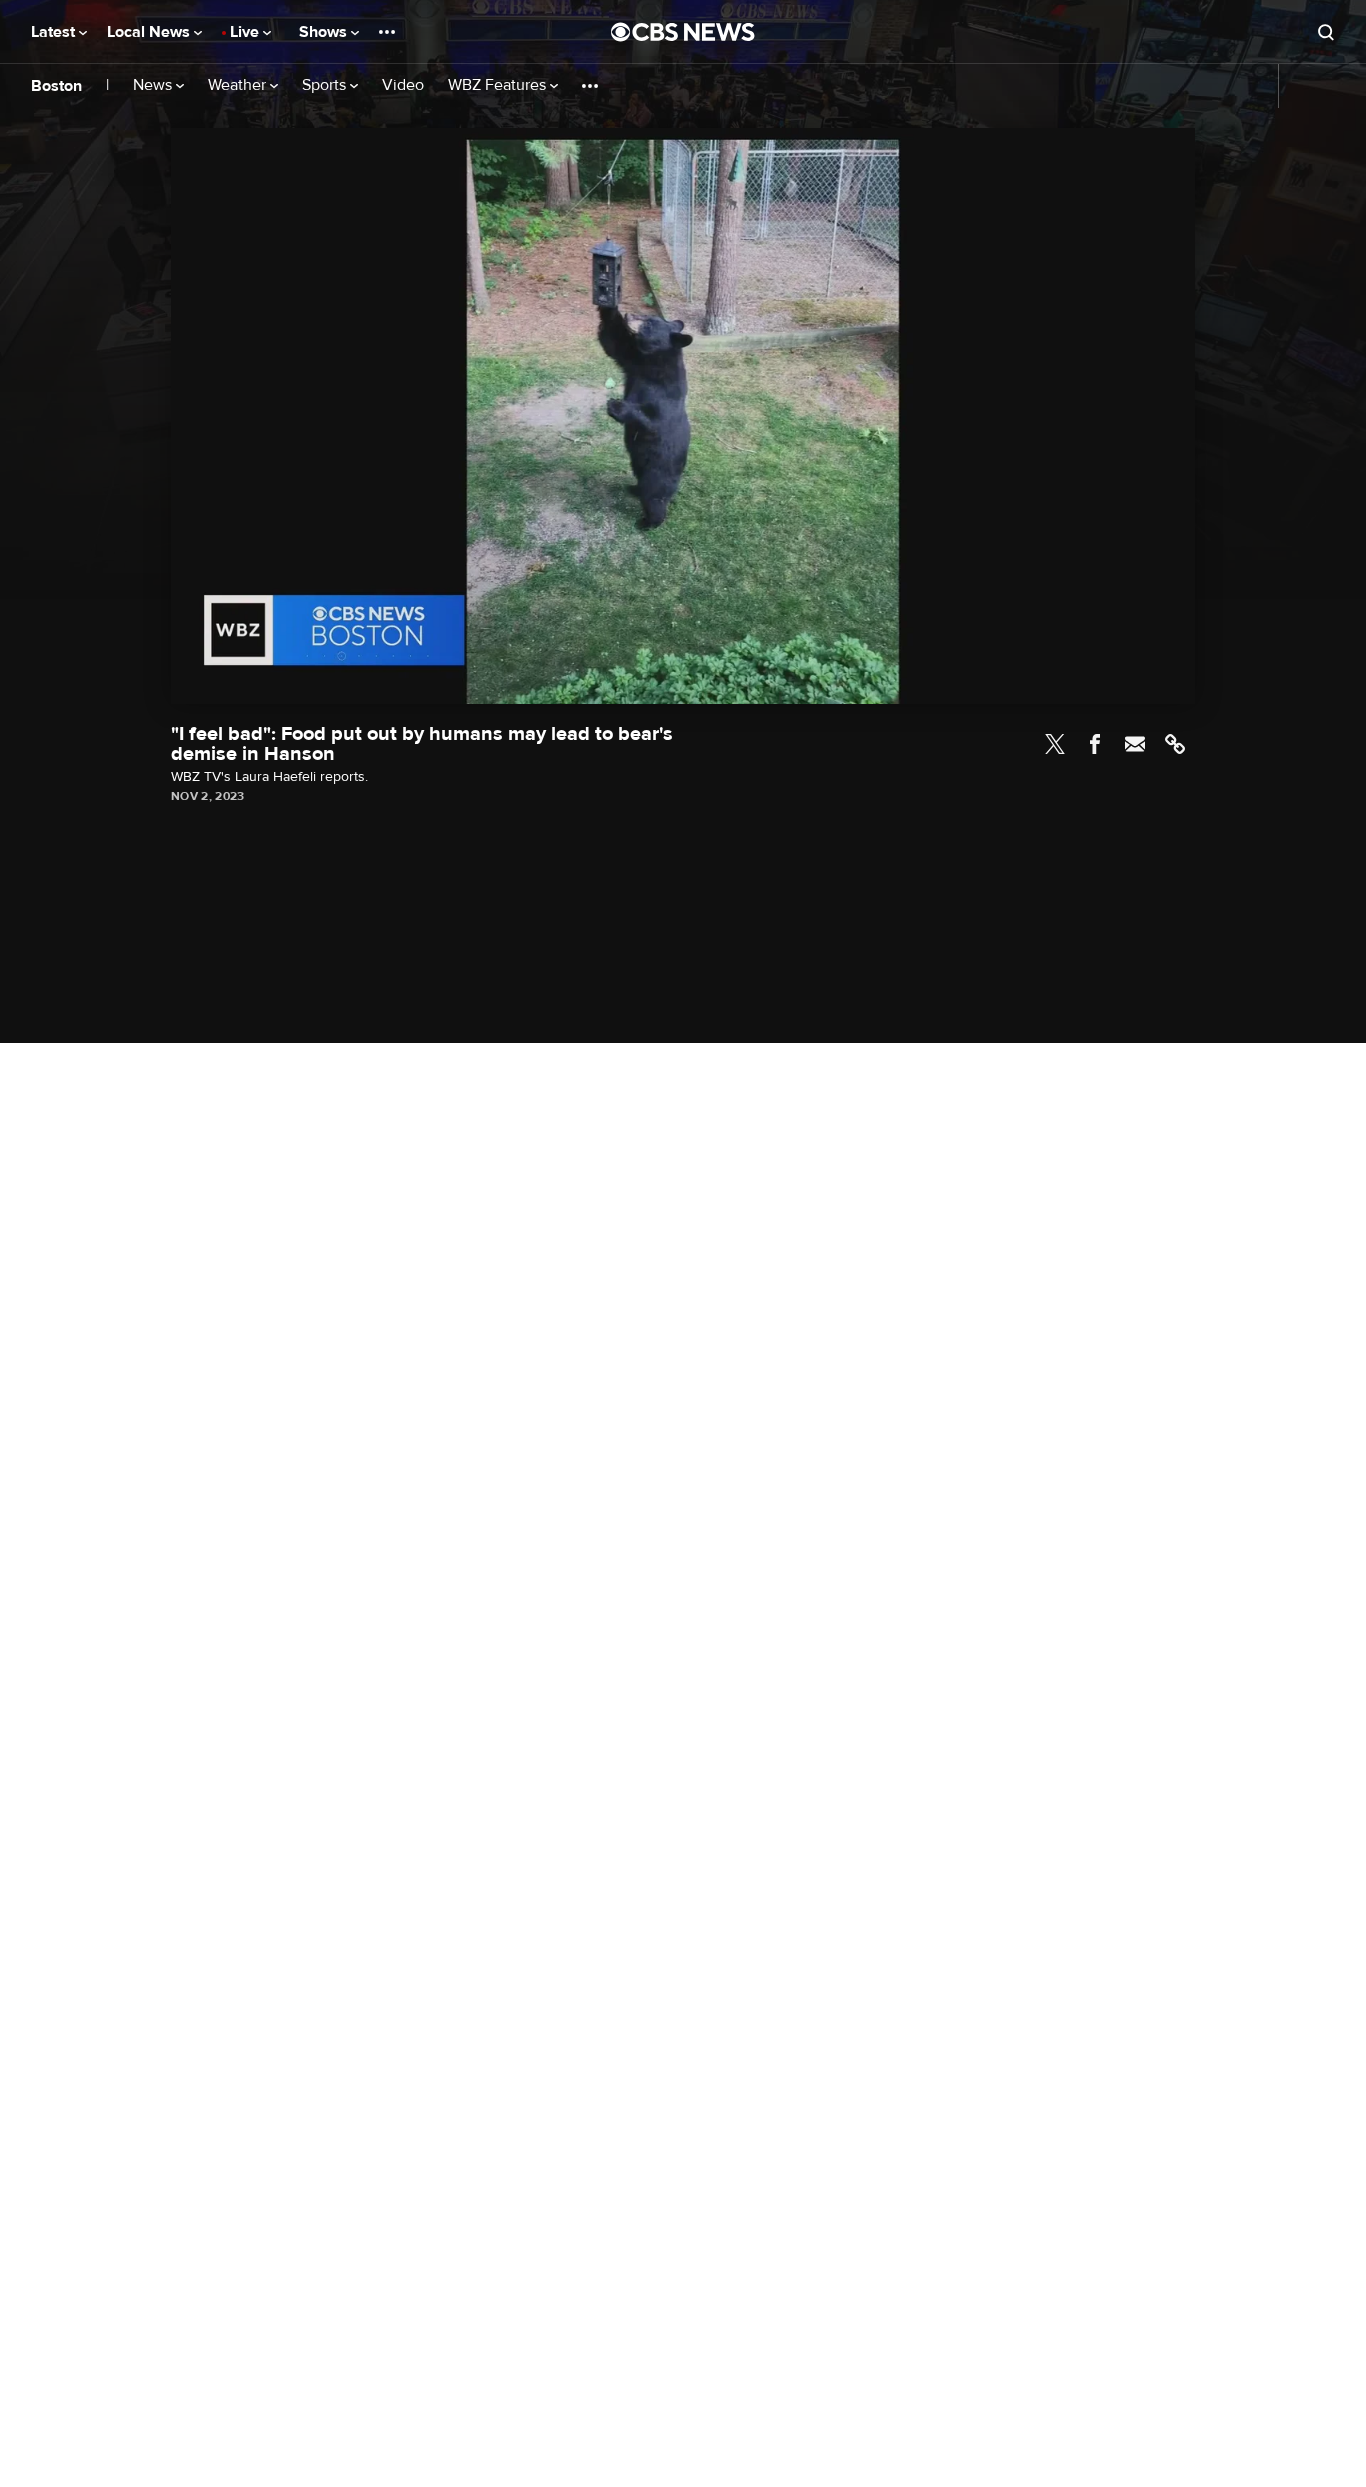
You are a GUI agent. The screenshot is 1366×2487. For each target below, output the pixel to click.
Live (246, 32)
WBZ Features (499, 85)
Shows (325, 32)
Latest (55, 32)
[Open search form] (1326, 32)
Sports (326, 85)
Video (403, 85)
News (154, 85)
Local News (150, 32)
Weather (239, 85)
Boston (56, 86)
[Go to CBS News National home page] (683, 32)
